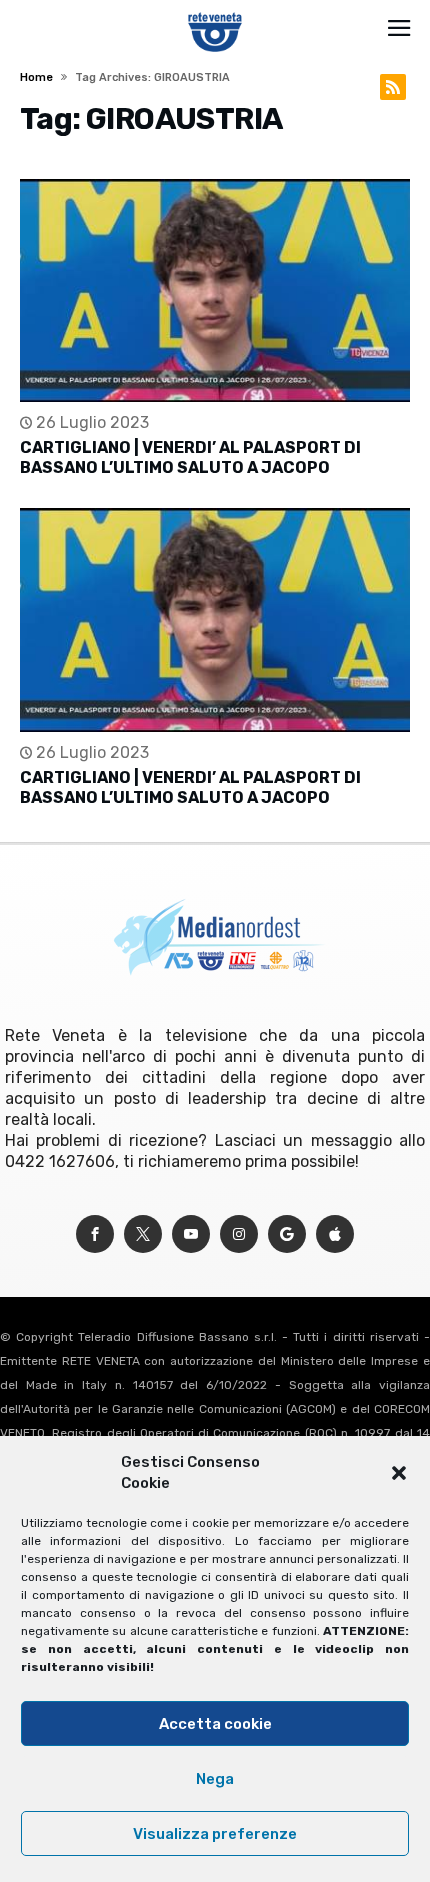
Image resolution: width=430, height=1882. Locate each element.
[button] (399, 1473)
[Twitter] (143, 1234)
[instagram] (239, 1234)
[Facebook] (95, 1234)
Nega (215, 1779)
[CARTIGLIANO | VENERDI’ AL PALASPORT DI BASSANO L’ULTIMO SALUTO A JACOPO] (214, 290)
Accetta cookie (215, 1724)
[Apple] (335, 1234)
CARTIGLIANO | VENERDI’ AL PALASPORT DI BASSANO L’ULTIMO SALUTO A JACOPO (190, 457)
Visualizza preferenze (215, 1834)
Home (36, 77)
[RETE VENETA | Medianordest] (215, 12)
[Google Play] (287, 1234)
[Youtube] (191, 1234)
